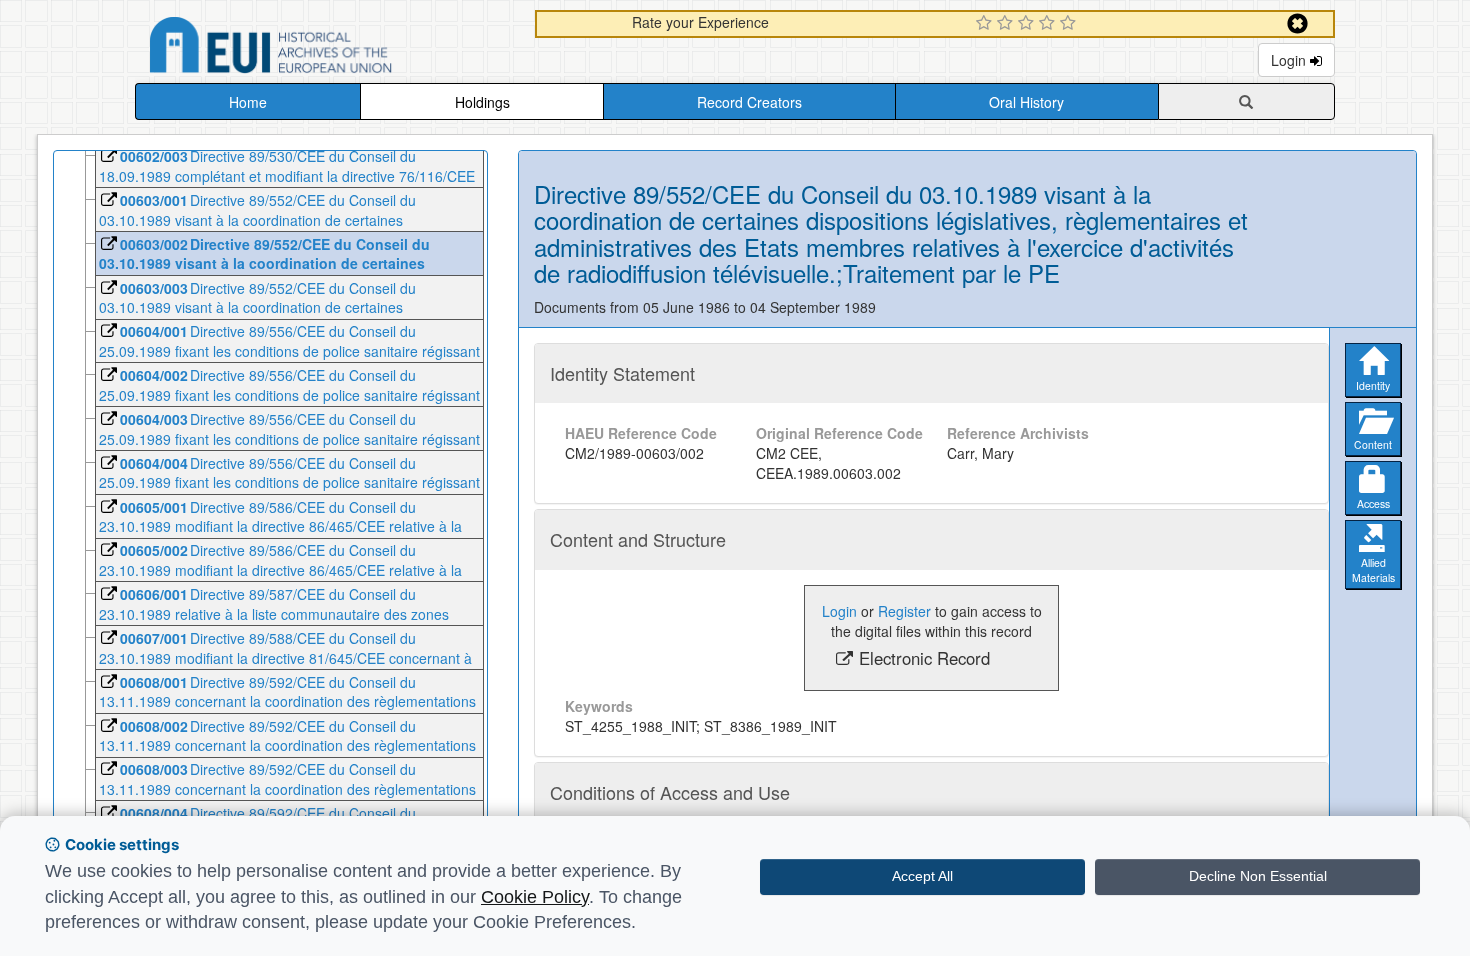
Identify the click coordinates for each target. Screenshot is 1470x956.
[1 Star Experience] (986, 24)
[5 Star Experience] (1070, 24)
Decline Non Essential (1258, 876)
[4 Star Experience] (1049, 24)
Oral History (1026, 102)
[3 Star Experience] (1028, 24)
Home (248, 102)
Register (904, 611)
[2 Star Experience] (1007, 24)
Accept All (922, 876)
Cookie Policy (535, 897)
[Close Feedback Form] (1297, 23)
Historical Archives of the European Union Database (327, 48)
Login (1290, 60)
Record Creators (749, 102)
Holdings (482, 102)
